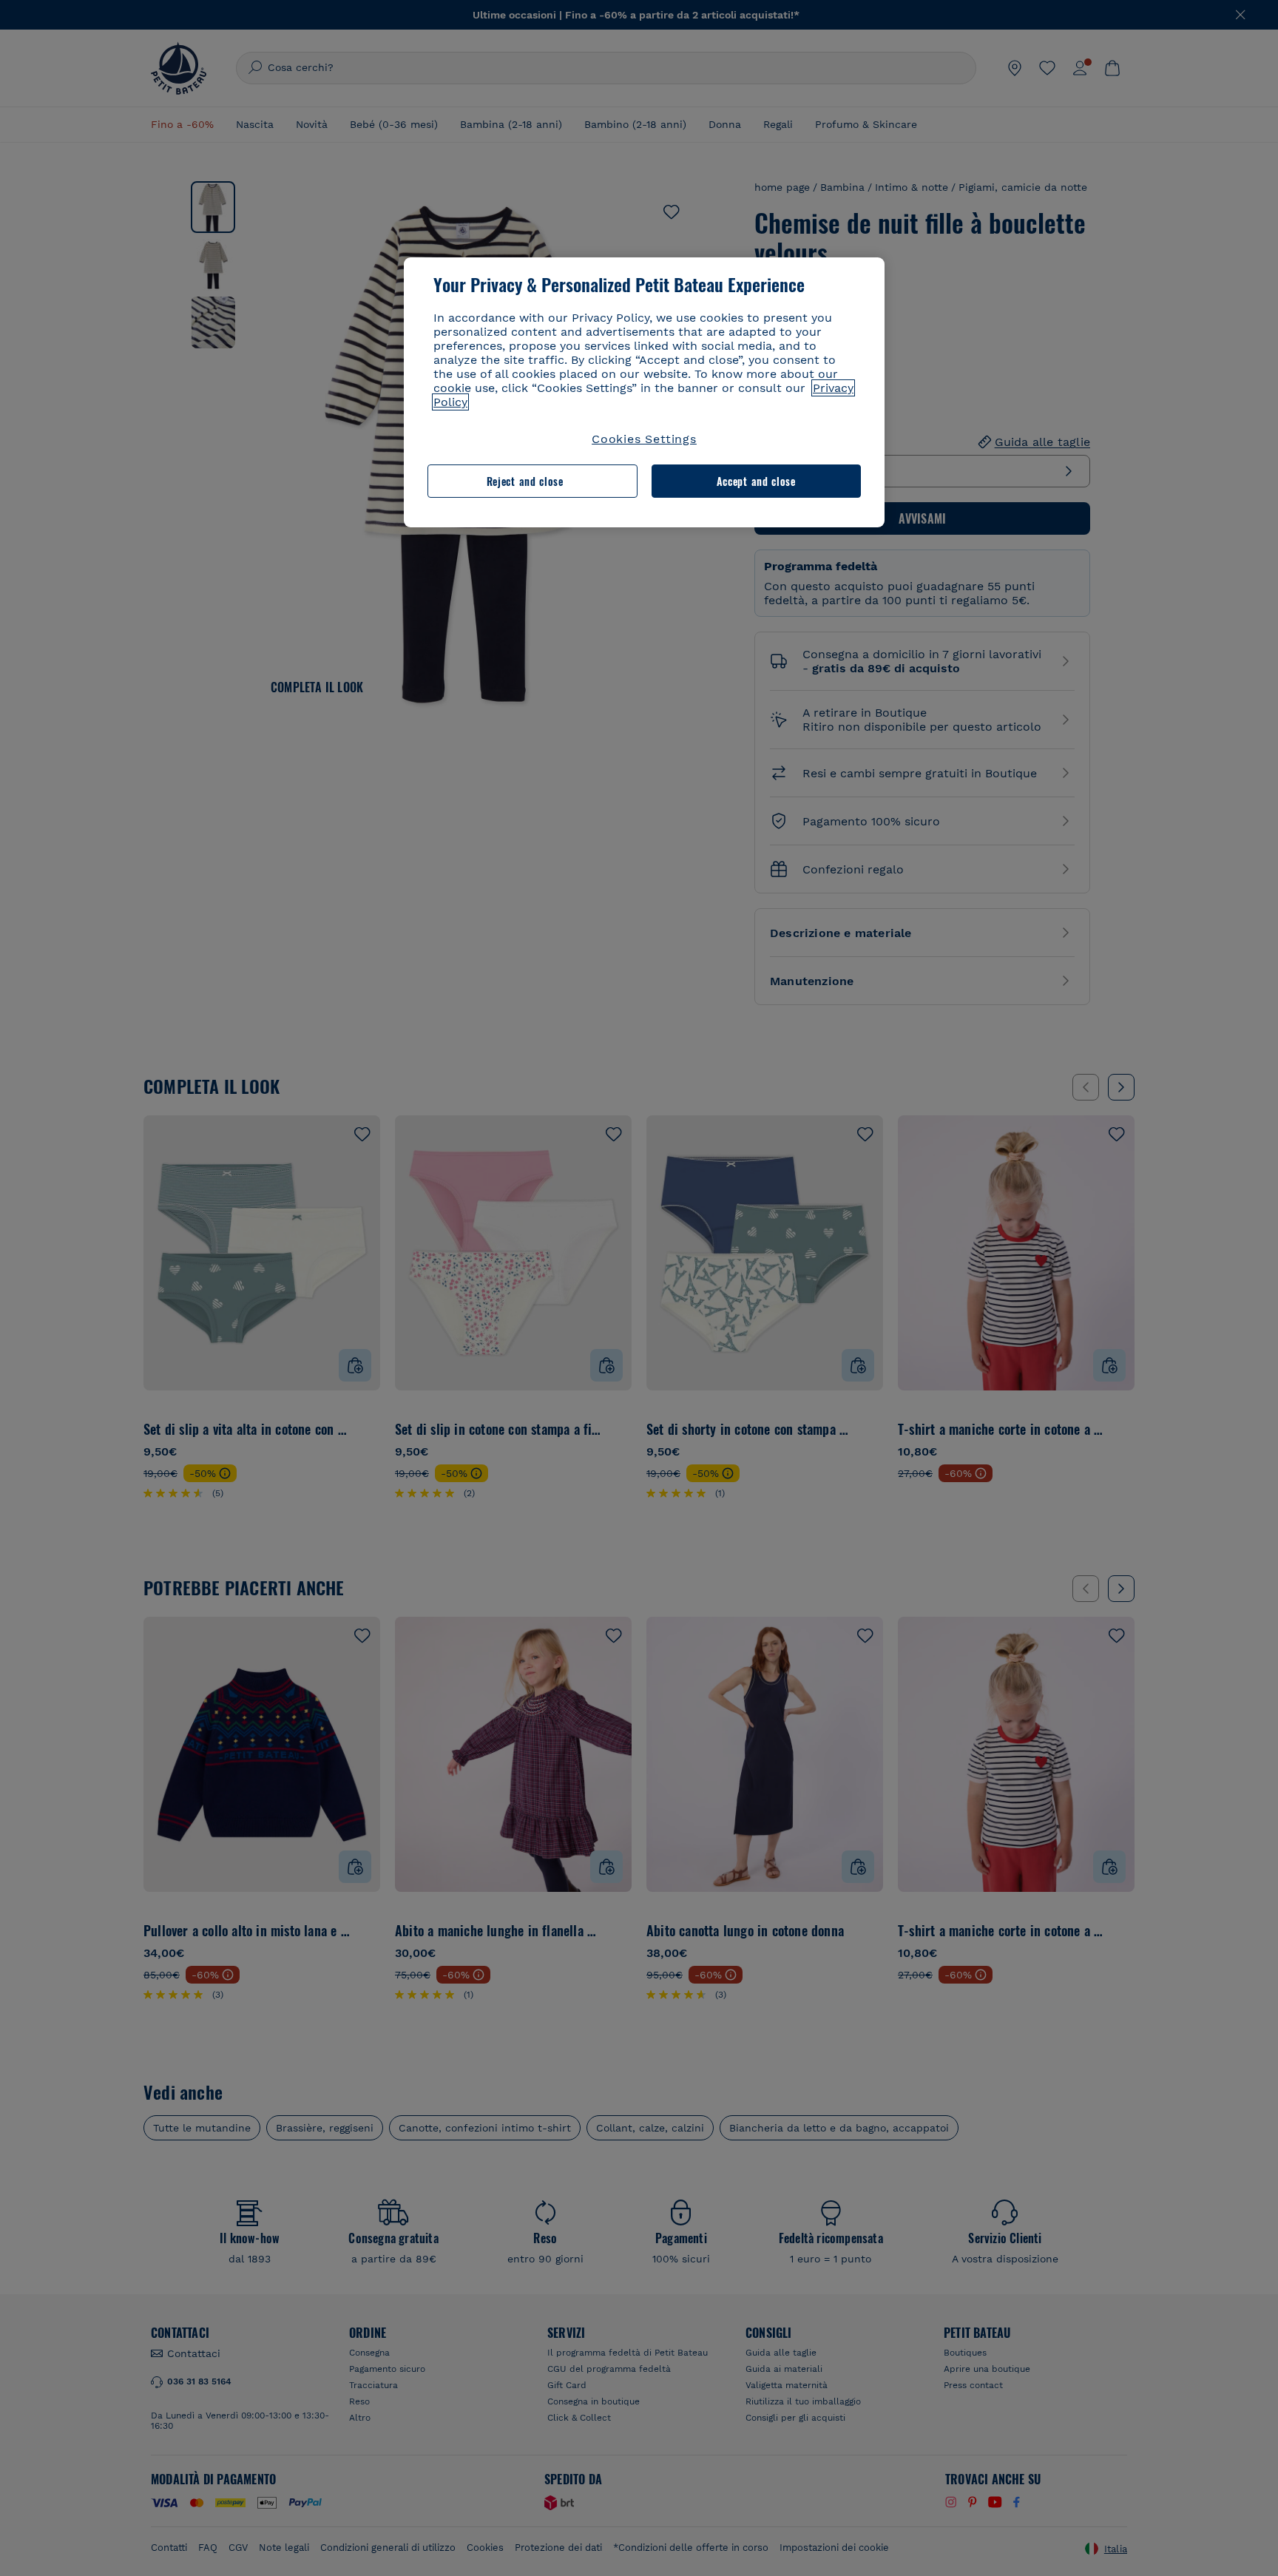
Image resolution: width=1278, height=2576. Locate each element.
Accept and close (756, 481)
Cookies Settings (644, 439)
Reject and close (525, 481)
